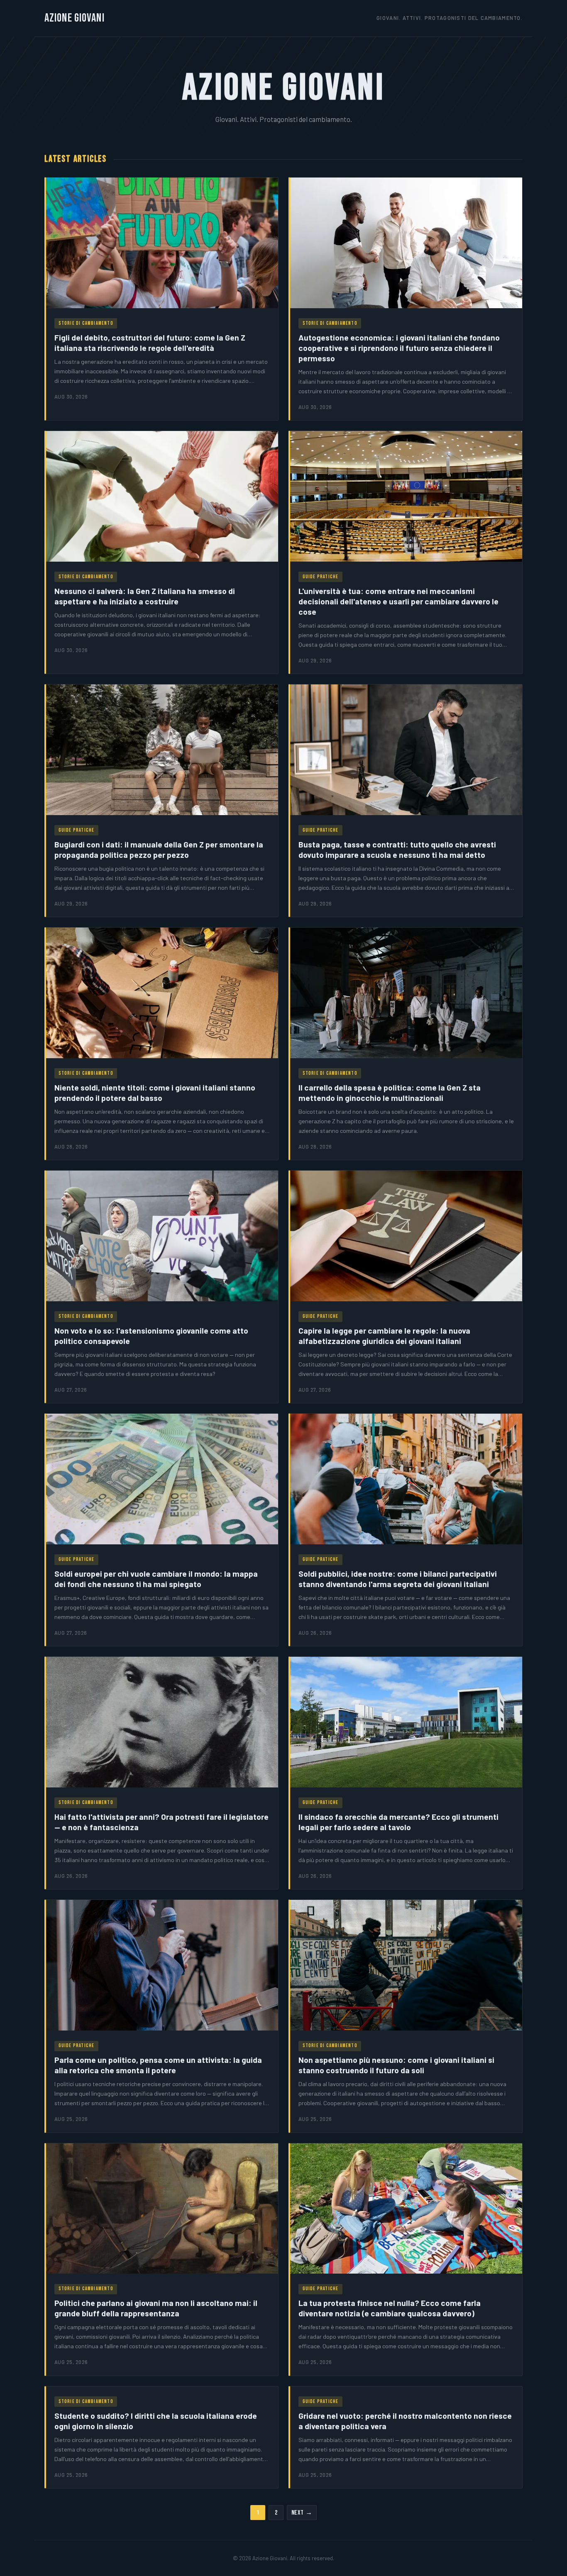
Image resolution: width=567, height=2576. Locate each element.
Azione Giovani (75, 18)
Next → (302, 2513)
